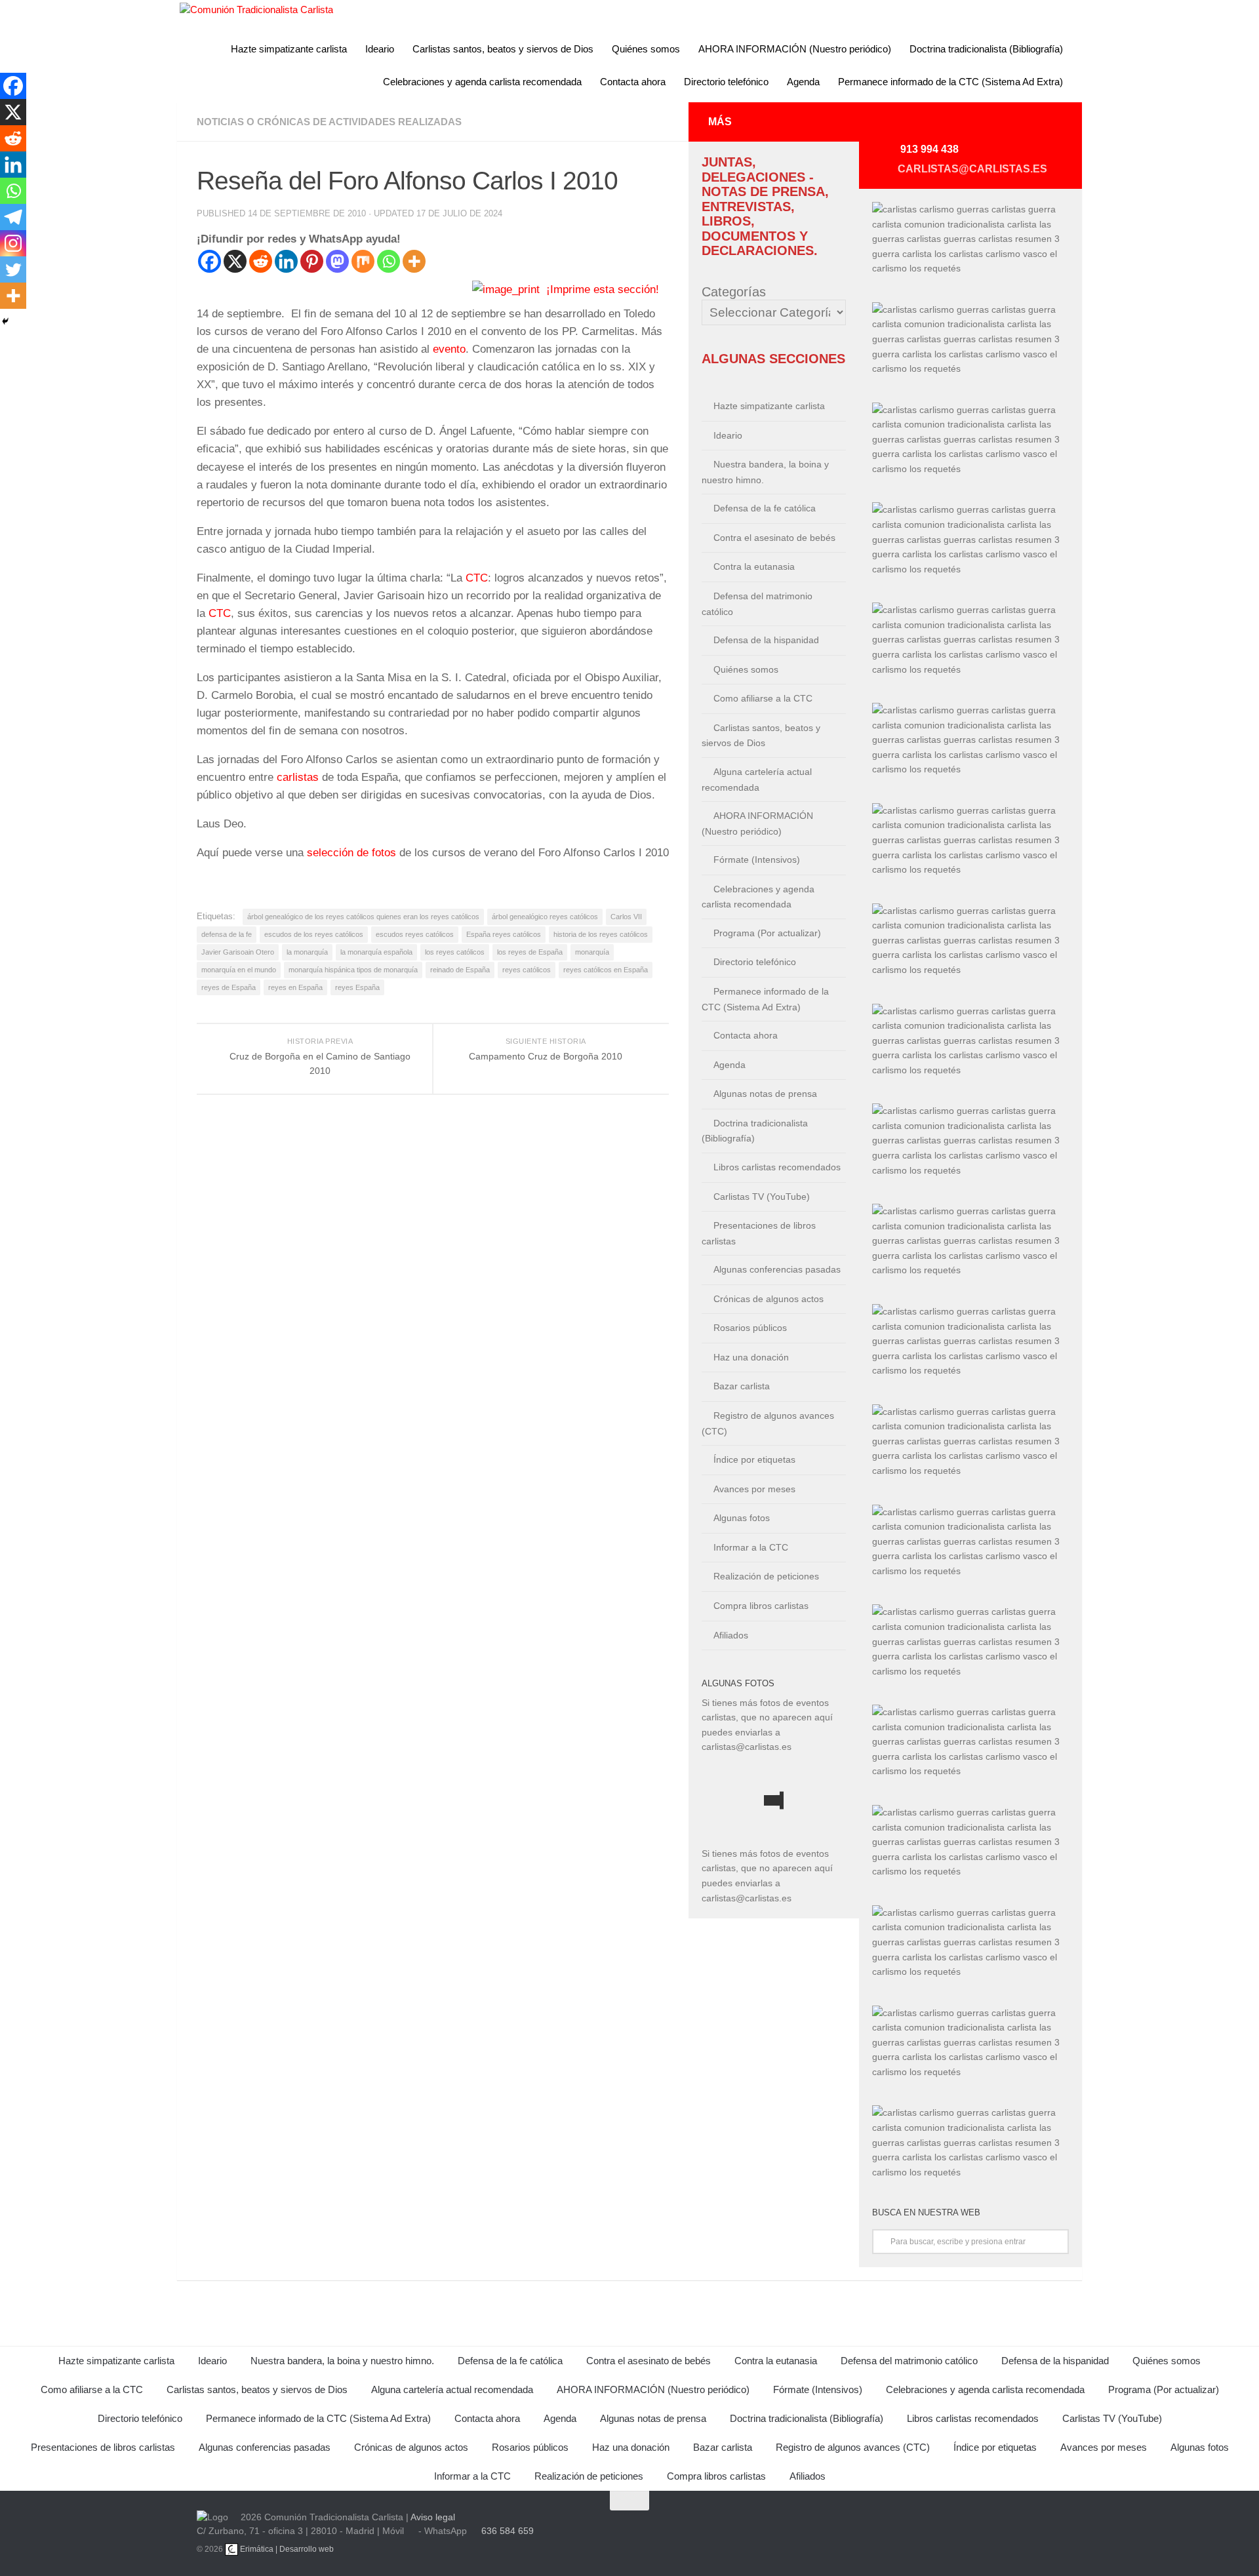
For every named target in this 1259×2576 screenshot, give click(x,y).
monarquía (592, 952)
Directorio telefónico (726, 82)
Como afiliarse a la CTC (763, 698)
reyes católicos (527, 970)
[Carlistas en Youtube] (929, 127)
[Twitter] (13, 269)
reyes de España (229, 987)
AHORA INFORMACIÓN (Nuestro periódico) (795, 49)
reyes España (357, 987)
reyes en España (295, 987)
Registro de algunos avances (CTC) (768, 1423)
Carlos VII (626, 917)
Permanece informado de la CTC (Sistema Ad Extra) (950, 82)
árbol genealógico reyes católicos (545, 917)
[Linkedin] (286, 261)
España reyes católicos (504, 934)
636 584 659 (508, 2531)
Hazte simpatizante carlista (289, 49)
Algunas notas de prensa (765, 1094)
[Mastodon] (337, 261)
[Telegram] (13, 217)
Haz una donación (751, 1357)
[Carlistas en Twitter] (960, 127)
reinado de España (460, 970)
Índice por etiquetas (754, 1459)
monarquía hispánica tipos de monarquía (353, 970)
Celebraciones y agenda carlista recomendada (482, 82)
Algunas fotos (742, 1518)
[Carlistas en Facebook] (991, 127)
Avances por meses (754, 1489)
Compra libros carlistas (761, 1606)
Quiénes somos (646, 49)
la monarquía (307, 952)
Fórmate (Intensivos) (757, 860)
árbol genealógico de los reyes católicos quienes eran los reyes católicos (363, 917)
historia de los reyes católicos (601, 934)
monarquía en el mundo (239, 970)
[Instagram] (13, 243)
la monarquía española (376, 952)
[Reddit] (261, 261)
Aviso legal (433, 2517)
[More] (414, 261)
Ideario (380, 49)
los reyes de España (530, 952)
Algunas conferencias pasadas (777, 1269)
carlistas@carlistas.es (972, 169)
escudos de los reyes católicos (314, 934)
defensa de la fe (227, 934)
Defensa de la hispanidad (766, 640)
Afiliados (731, 1635)
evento (449, 349)
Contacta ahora (633, 82)
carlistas (298, 777)
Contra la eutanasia (754, 566)
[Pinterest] (312, 261)
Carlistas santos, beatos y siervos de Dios (503, 49)
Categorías (734, 292)
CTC (477, 578)
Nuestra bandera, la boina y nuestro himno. (765, 472)
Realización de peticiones (766, 1576)
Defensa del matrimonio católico (757, 604)
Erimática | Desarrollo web (286, 2549)
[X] (235, 261)
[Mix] (363, 261)
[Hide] (5, 321)
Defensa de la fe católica (765, 508)
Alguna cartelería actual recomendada (757, 780)
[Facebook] (210, 261)
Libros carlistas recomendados (777, 1167)
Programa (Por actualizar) (767, 933)
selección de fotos (353, 853)
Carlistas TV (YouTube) (762, 1197)
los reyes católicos (455, 952)
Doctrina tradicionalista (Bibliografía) (986, 49)
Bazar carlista (742, 1386)
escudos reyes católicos (415, 934)
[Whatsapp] (389, 261)
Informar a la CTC (751, 1547)
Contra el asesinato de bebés (774, 538)
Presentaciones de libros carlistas (759, 1233)
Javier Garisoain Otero (238, 952)
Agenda (803, 82)
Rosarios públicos (750, 1328)
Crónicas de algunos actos (769, 1299)
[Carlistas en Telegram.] (897, 127)
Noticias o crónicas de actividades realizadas (329, 122)
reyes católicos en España (606, 970)
